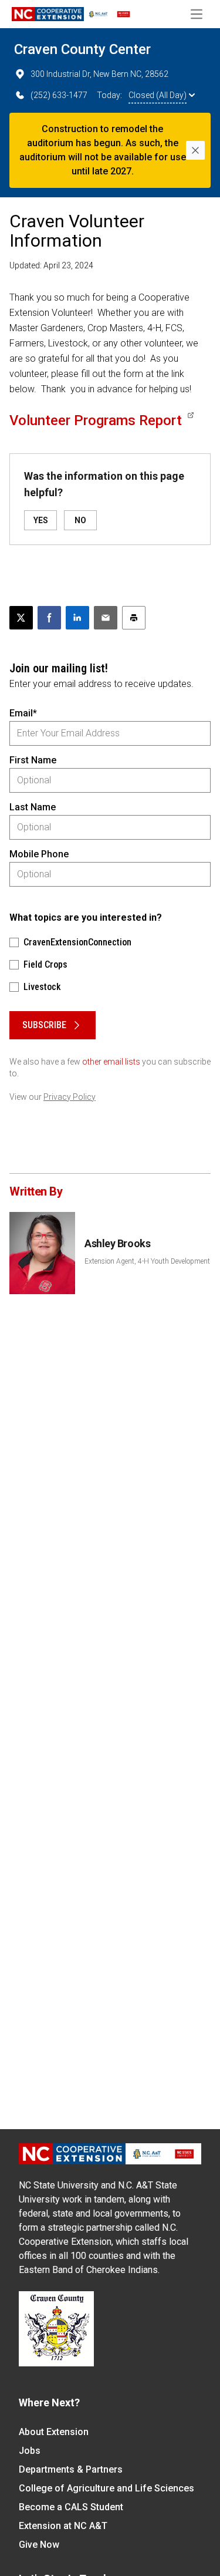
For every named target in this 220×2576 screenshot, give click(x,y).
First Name (33, 760)
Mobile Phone (39, 854)
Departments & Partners (71, 2469)
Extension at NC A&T (63, 2526)
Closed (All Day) (158, 95)
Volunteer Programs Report (96, 420)
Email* (23, 713)
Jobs (30, 2451)
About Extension (54, 2432)
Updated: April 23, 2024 (51, 265)
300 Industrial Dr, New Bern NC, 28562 (99, 74)
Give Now (39, 2545)
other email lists (111, 1062)
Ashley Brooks (117, 1243)
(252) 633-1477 (59, 95)
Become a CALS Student (71, 2507)
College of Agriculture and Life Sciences (106, 2488)
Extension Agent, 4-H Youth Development (147, 1261)
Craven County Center (82, 49)
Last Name (33, 807)
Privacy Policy (70, 1097)
